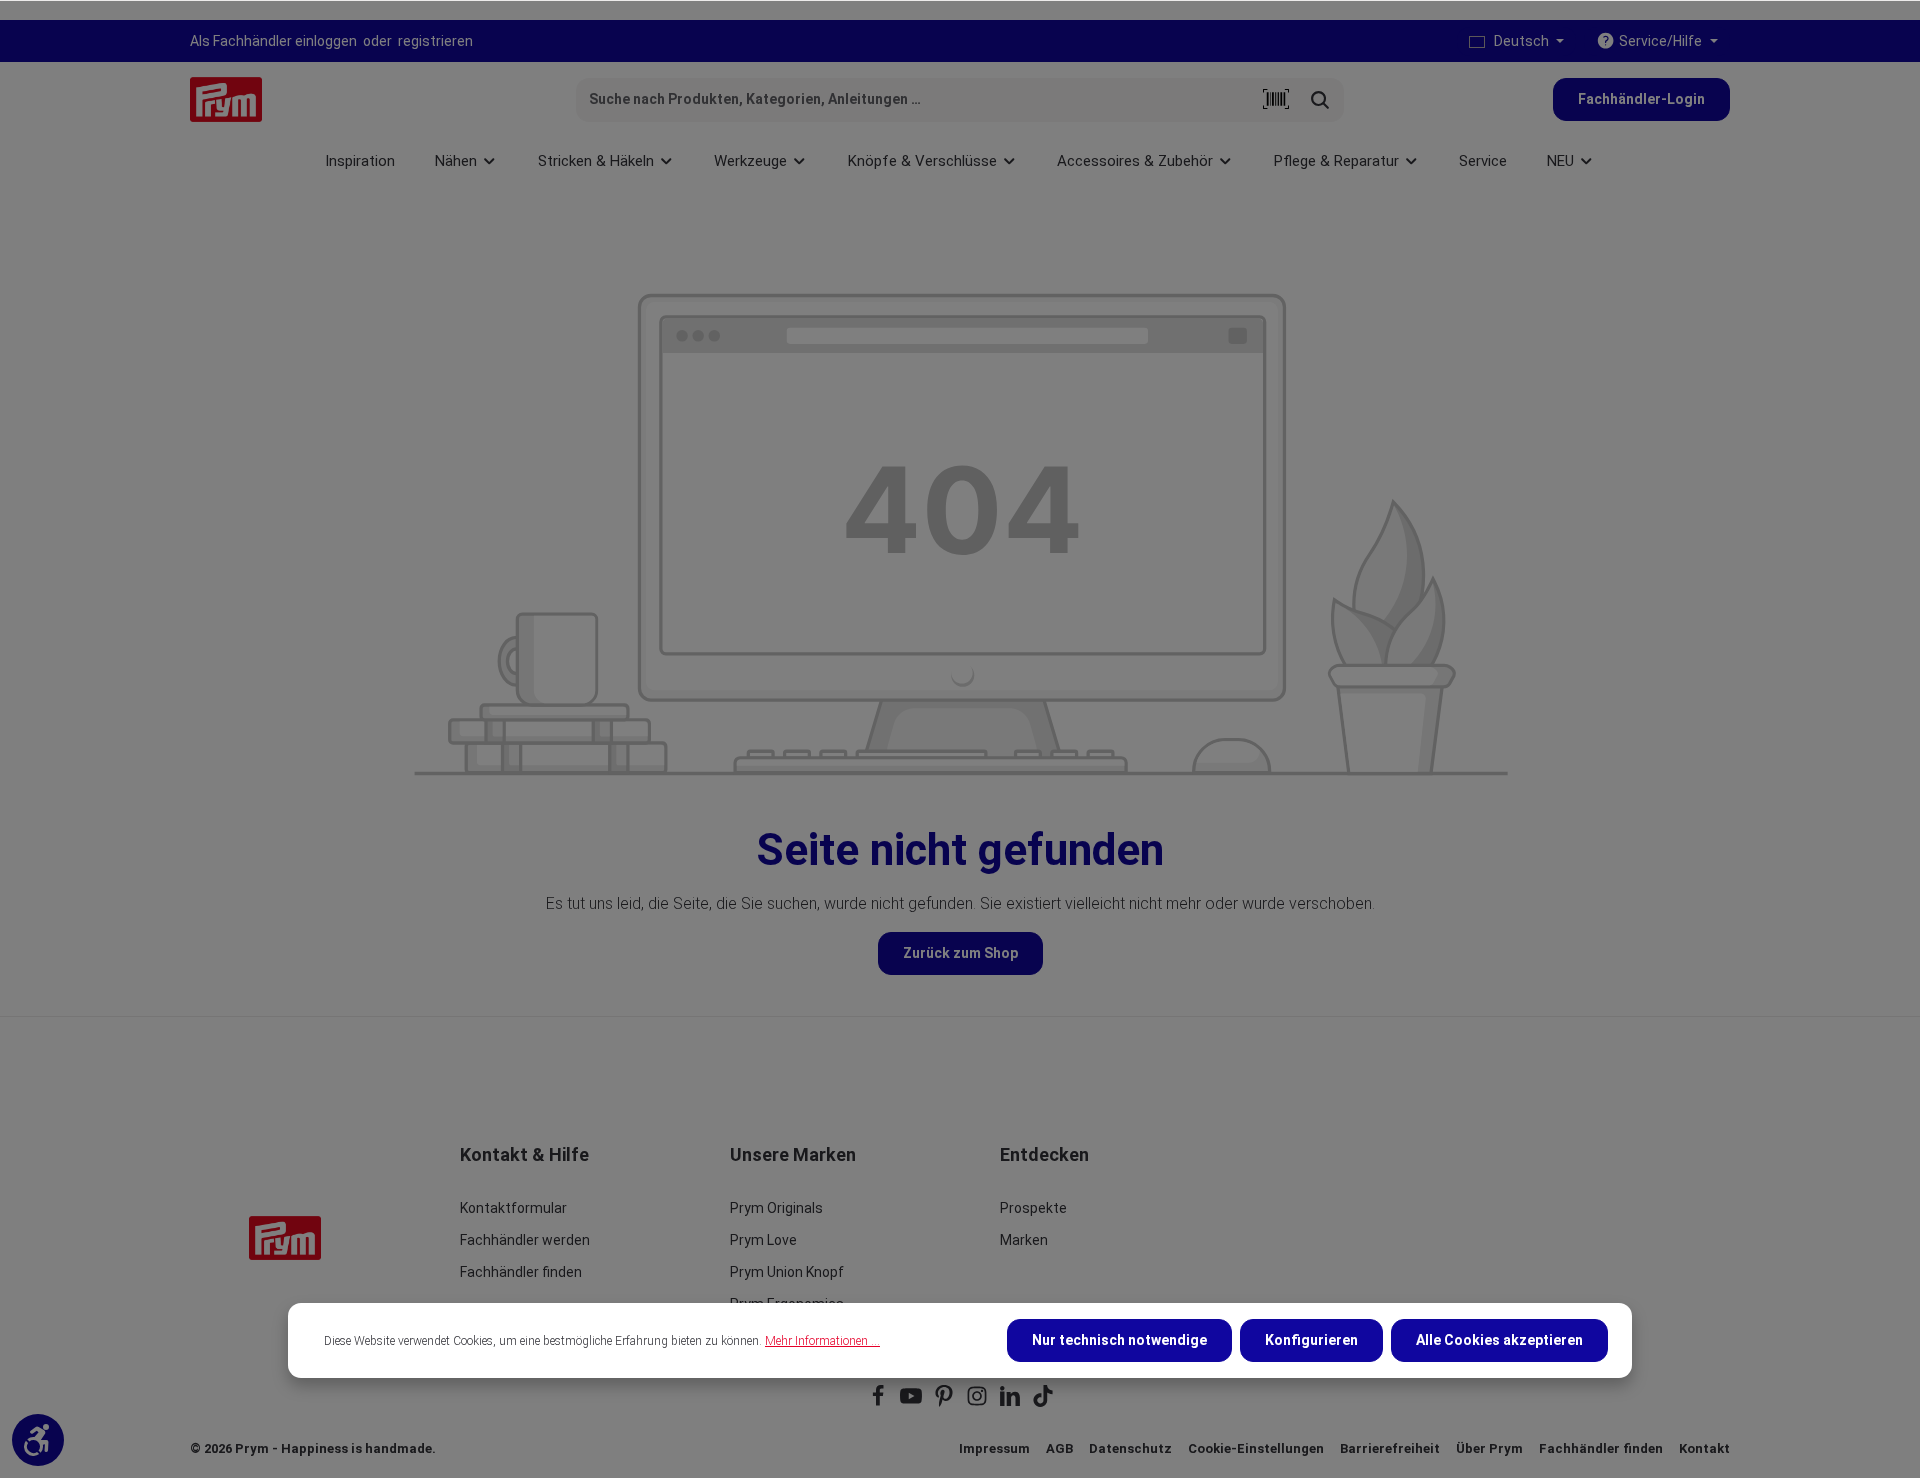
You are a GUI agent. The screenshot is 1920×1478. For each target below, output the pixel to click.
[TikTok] (1043, 1402)
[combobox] (915, 100)
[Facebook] (879, 1402)
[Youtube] (912, 1402)
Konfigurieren (1311, 1340)
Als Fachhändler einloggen (273, 41)
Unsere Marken (793, 1154)
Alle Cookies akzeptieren (1499, 1340)
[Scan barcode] (1276, 100)
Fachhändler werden (525, 1240)
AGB (1059, 1448)
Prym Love (763, 1240)
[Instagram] (978, 1402)
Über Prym (1489, 1448)
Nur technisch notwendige (1119, 1340)
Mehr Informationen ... (822, 1341)
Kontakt (1704, 1448)
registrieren (435, 41)
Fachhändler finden (521, 1272)
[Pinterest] (945, 1402)
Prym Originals (776, 1208)
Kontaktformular (513, 1208)
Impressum (994, 1448)
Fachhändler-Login (1641, 99)
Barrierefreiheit (1390, 1448)
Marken (1024, 1240)
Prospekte (1033, 1208)
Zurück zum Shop (960, 953)
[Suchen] (1320, 100)
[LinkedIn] (1011, 1402)
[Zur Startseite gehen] (226, 99)
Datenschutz (1130, 1448)
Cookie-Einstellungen (1256, 1448)
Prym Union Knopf (787, 1272)
